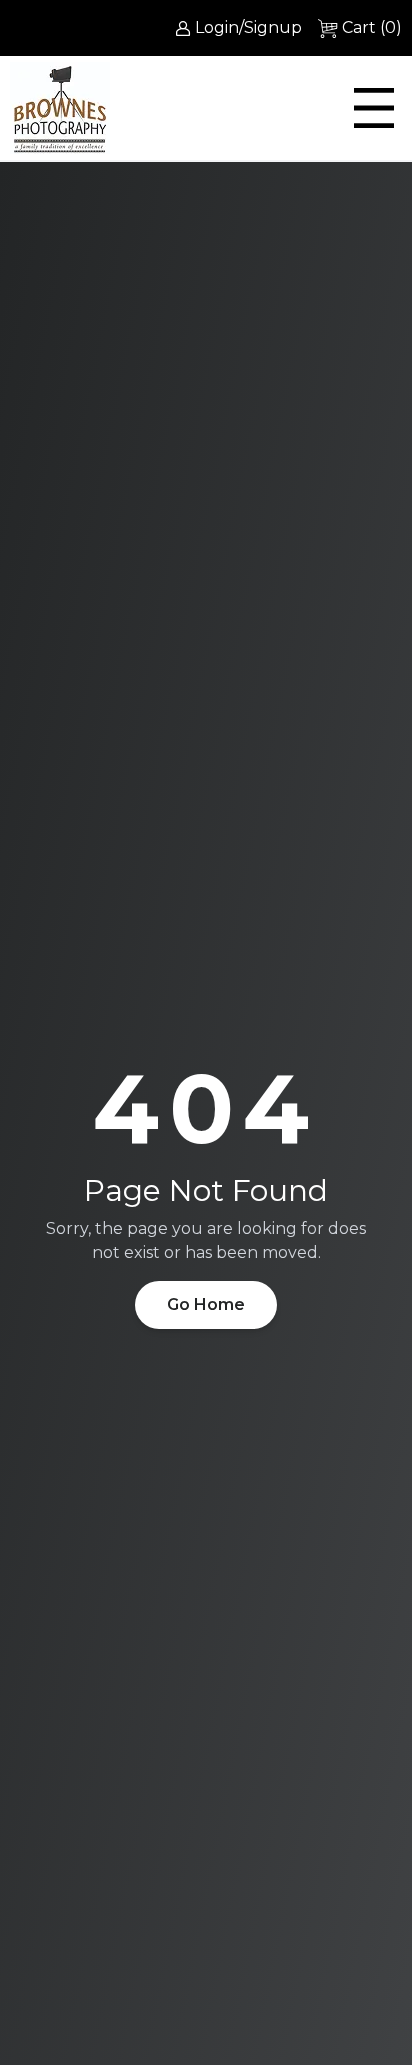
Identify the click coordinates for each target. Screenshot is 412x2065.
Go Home (206, 1304)
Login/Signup (248, 27)
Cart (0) (372, 27)
